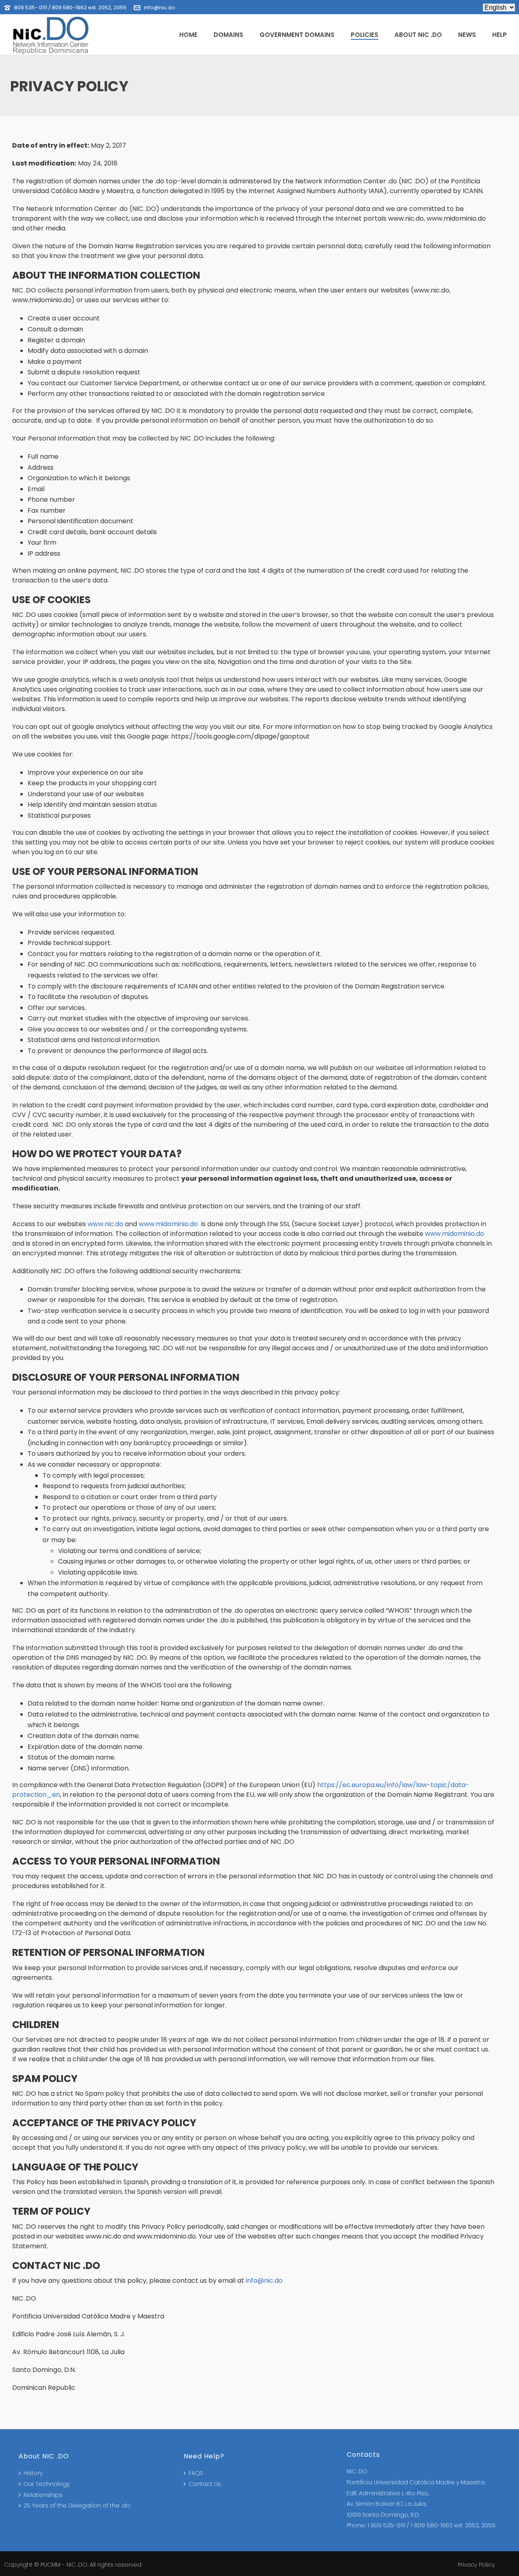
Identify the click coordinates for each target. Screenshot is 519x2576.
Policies (365, 35)
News (467, 35)
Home (188, 35)
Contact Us (205, 2484)
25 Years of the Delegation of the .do (77, 2505)
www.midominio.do (168, 1224)
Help (500, 35)
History (33, 2473)
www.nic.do (105, 1224)
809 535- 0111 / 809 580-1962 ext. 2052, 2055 (70, 8)
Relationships (43, 2495)
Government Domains (297, 35)
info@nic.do (160, 8)
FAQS (196, 2473)
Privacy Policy (476, 2565)
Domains (228, 35)
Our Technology (47, 2484)
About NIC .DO (418, 35)
